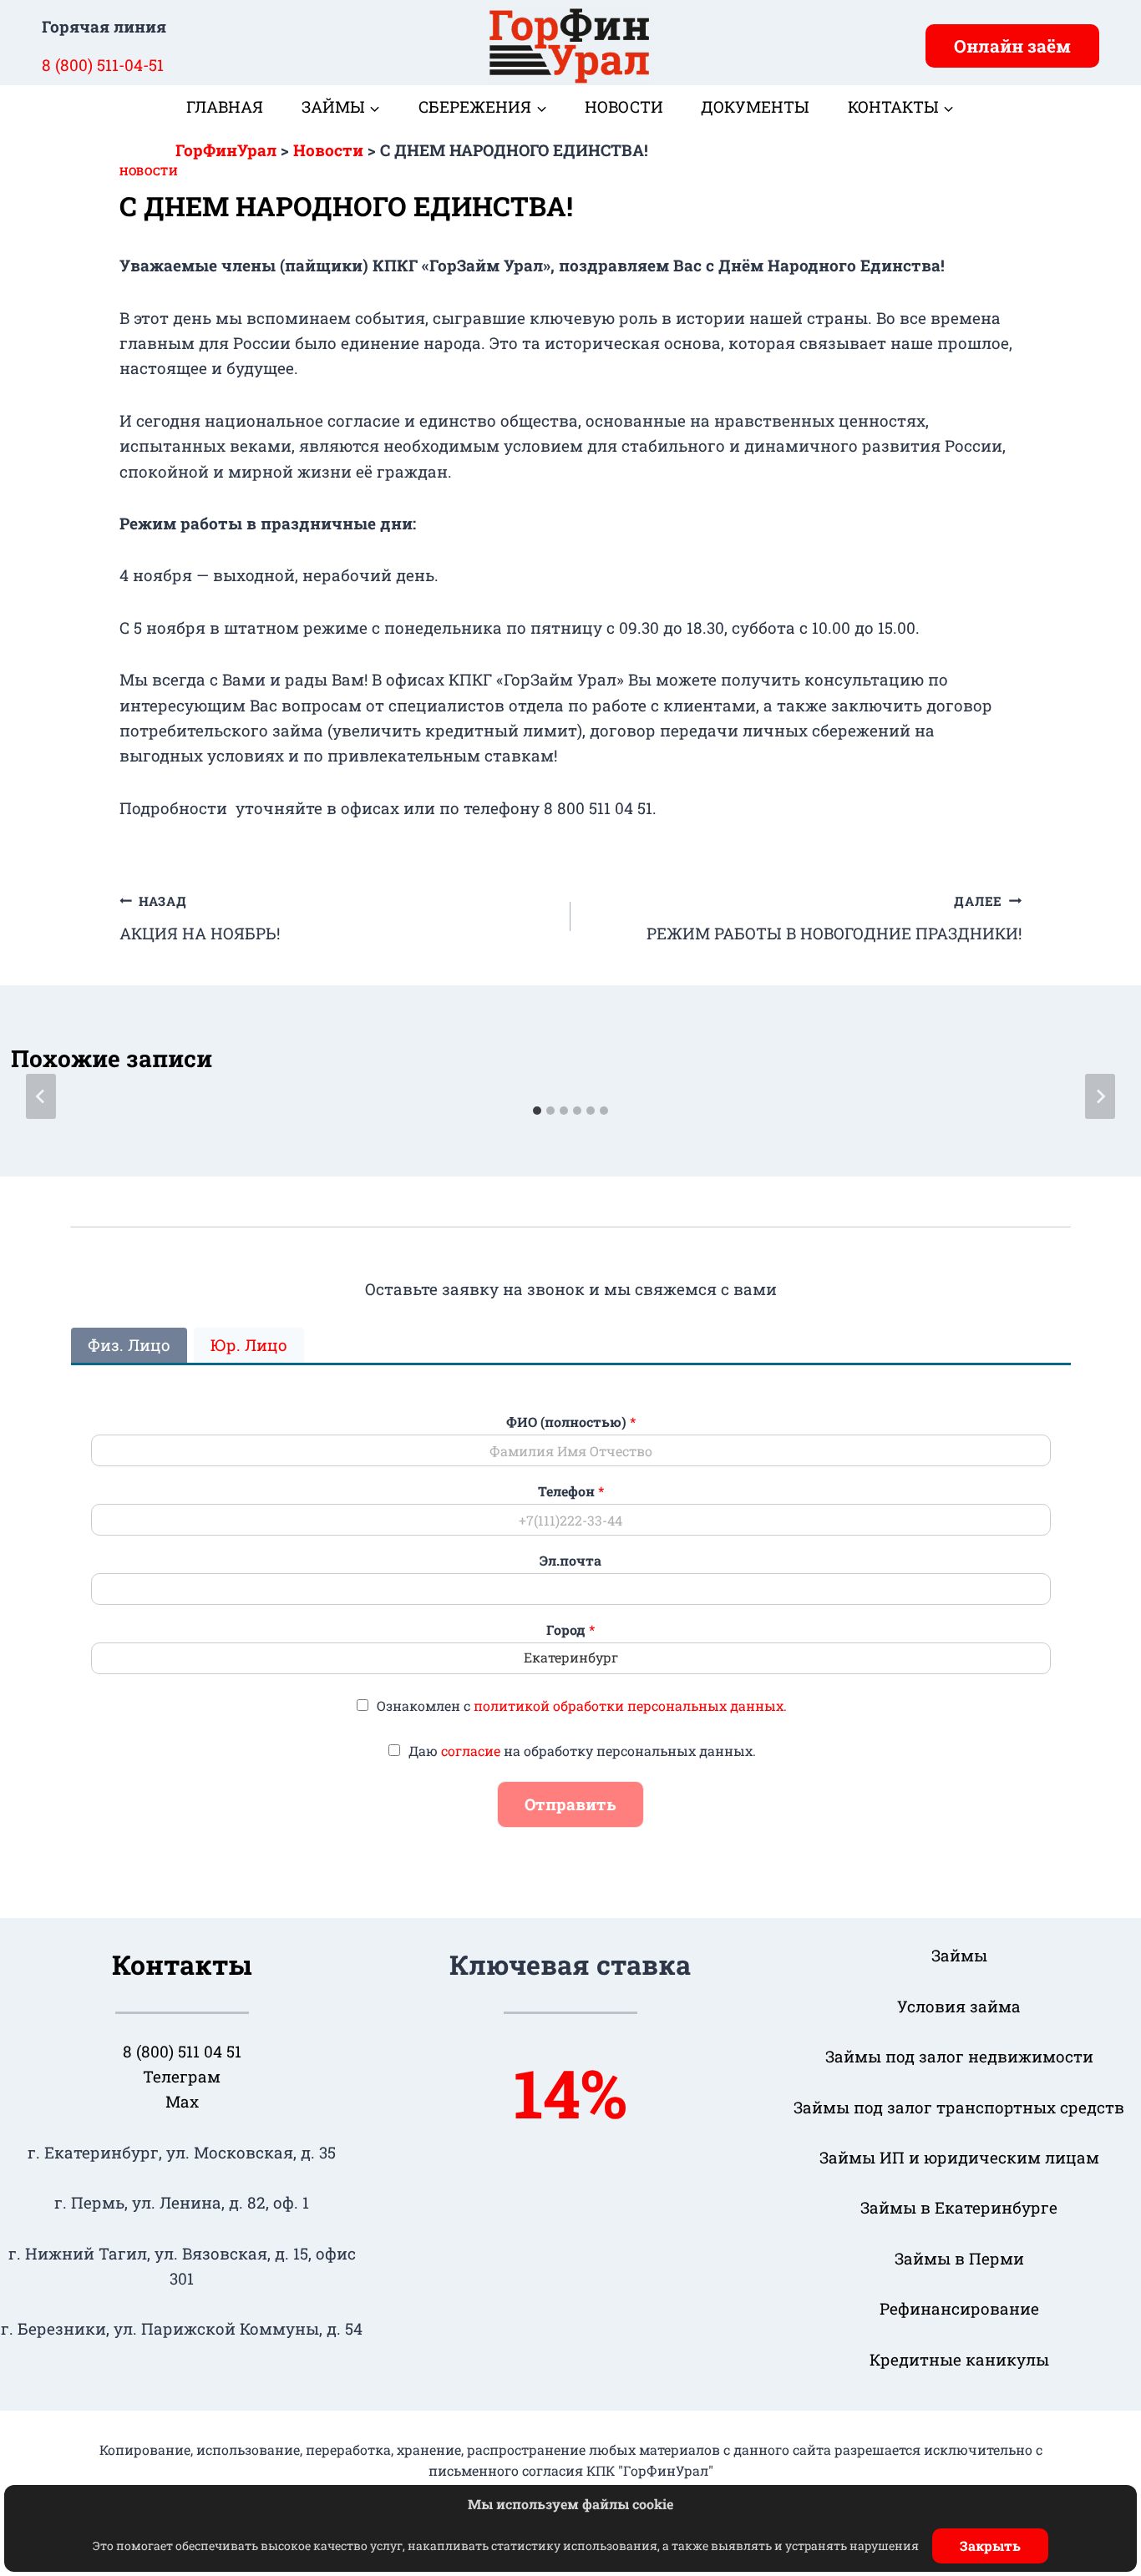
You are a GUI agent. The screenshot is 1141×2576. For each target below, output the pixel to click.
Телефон (571, 1491)
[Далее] (1100, 1096)
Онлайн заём (1012, 46)
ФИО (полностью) (571, 1422)
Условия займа (959, 2006)
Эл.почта (570, 1561)
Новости (624, 106)
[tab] (537, 1111)
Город (570, 1630)
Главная (225, 106)
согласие (471, 1751)
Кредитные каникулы (959, 2359)
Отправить (570, 1804)
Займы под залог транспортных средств (959, 2107)
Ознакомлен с (582, 1706)
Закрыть (990, 2546)
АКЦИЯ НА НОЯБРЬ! (200, 918)
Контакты (182, 1964)
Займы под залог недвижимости (959, 2056)
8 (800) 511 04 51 (182, 2051)
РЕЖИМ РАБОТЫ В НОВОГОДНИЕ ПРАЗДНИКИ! (834, 918)
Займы (959, 1955)
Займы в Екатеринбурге (959, 2207)
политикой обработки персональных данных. (630, 1706)
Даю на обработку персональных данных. (582, 1751)
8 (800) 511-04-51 (103, 65)
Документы (755, 106)
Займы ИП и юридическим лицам (959, 2157)
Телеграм (182, 2076)
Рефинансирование (959, 2308)
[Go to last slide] (41, 1096)
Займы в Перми (959, 2258)
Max (182, 2101)
